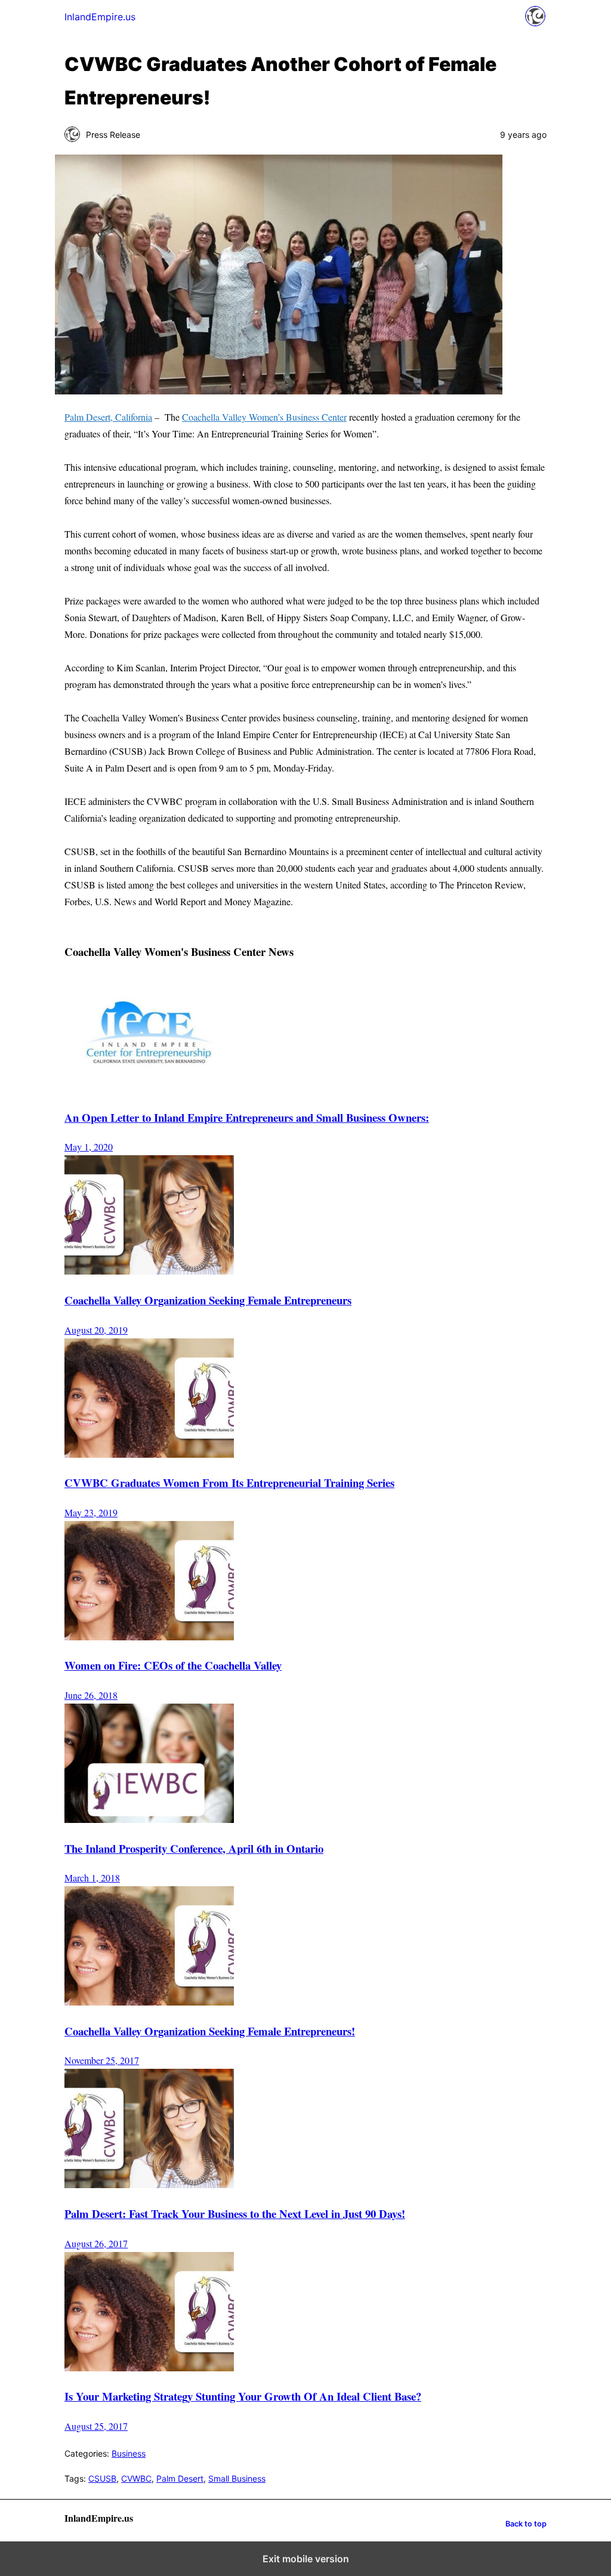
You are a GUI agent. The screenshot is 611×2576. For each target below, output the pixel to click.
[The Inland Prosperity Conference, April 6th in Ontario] (149, 1819)
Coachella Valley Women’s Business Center (264, 417)
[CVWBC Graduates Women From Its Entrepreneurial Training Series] (149, 1454)
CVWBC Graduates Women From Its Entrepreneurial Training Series (229, 1483)
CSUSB (102, 2478)
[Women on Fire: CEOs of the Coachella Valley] (149, 1636)
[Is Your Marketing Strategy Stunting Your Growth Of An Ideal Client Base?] (149, 2367)
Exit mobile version (306, 2559)
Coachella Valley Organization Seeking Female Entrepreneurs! (210, 2031)
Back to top (526, 2524)
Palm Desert (180, 2478)
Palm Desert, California (108, 417)
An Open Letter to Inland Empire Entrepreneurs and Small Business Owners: (247, 1117)
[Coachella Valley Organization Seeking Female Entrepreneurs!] (149, 2002)
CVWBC (136, 2478)
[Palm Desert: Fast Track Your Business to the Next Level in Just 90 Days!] (149, 2184)
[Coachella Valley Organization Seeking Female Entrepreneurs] (149, 1271)
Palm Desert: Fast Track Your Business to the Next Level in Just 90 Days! (235, 2213)
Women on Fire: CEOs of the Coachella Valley (173, 1665)
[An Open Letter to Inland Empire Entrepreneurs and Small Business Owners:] (149, 1088)
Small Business (237, 2478)
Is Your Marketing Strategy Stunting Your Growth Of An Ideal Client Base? (243, 2396)
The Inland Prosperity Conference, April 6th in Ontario (194, 1848)
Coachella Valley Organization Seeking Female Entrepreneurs (208, 1300)
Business (129, 2453)
